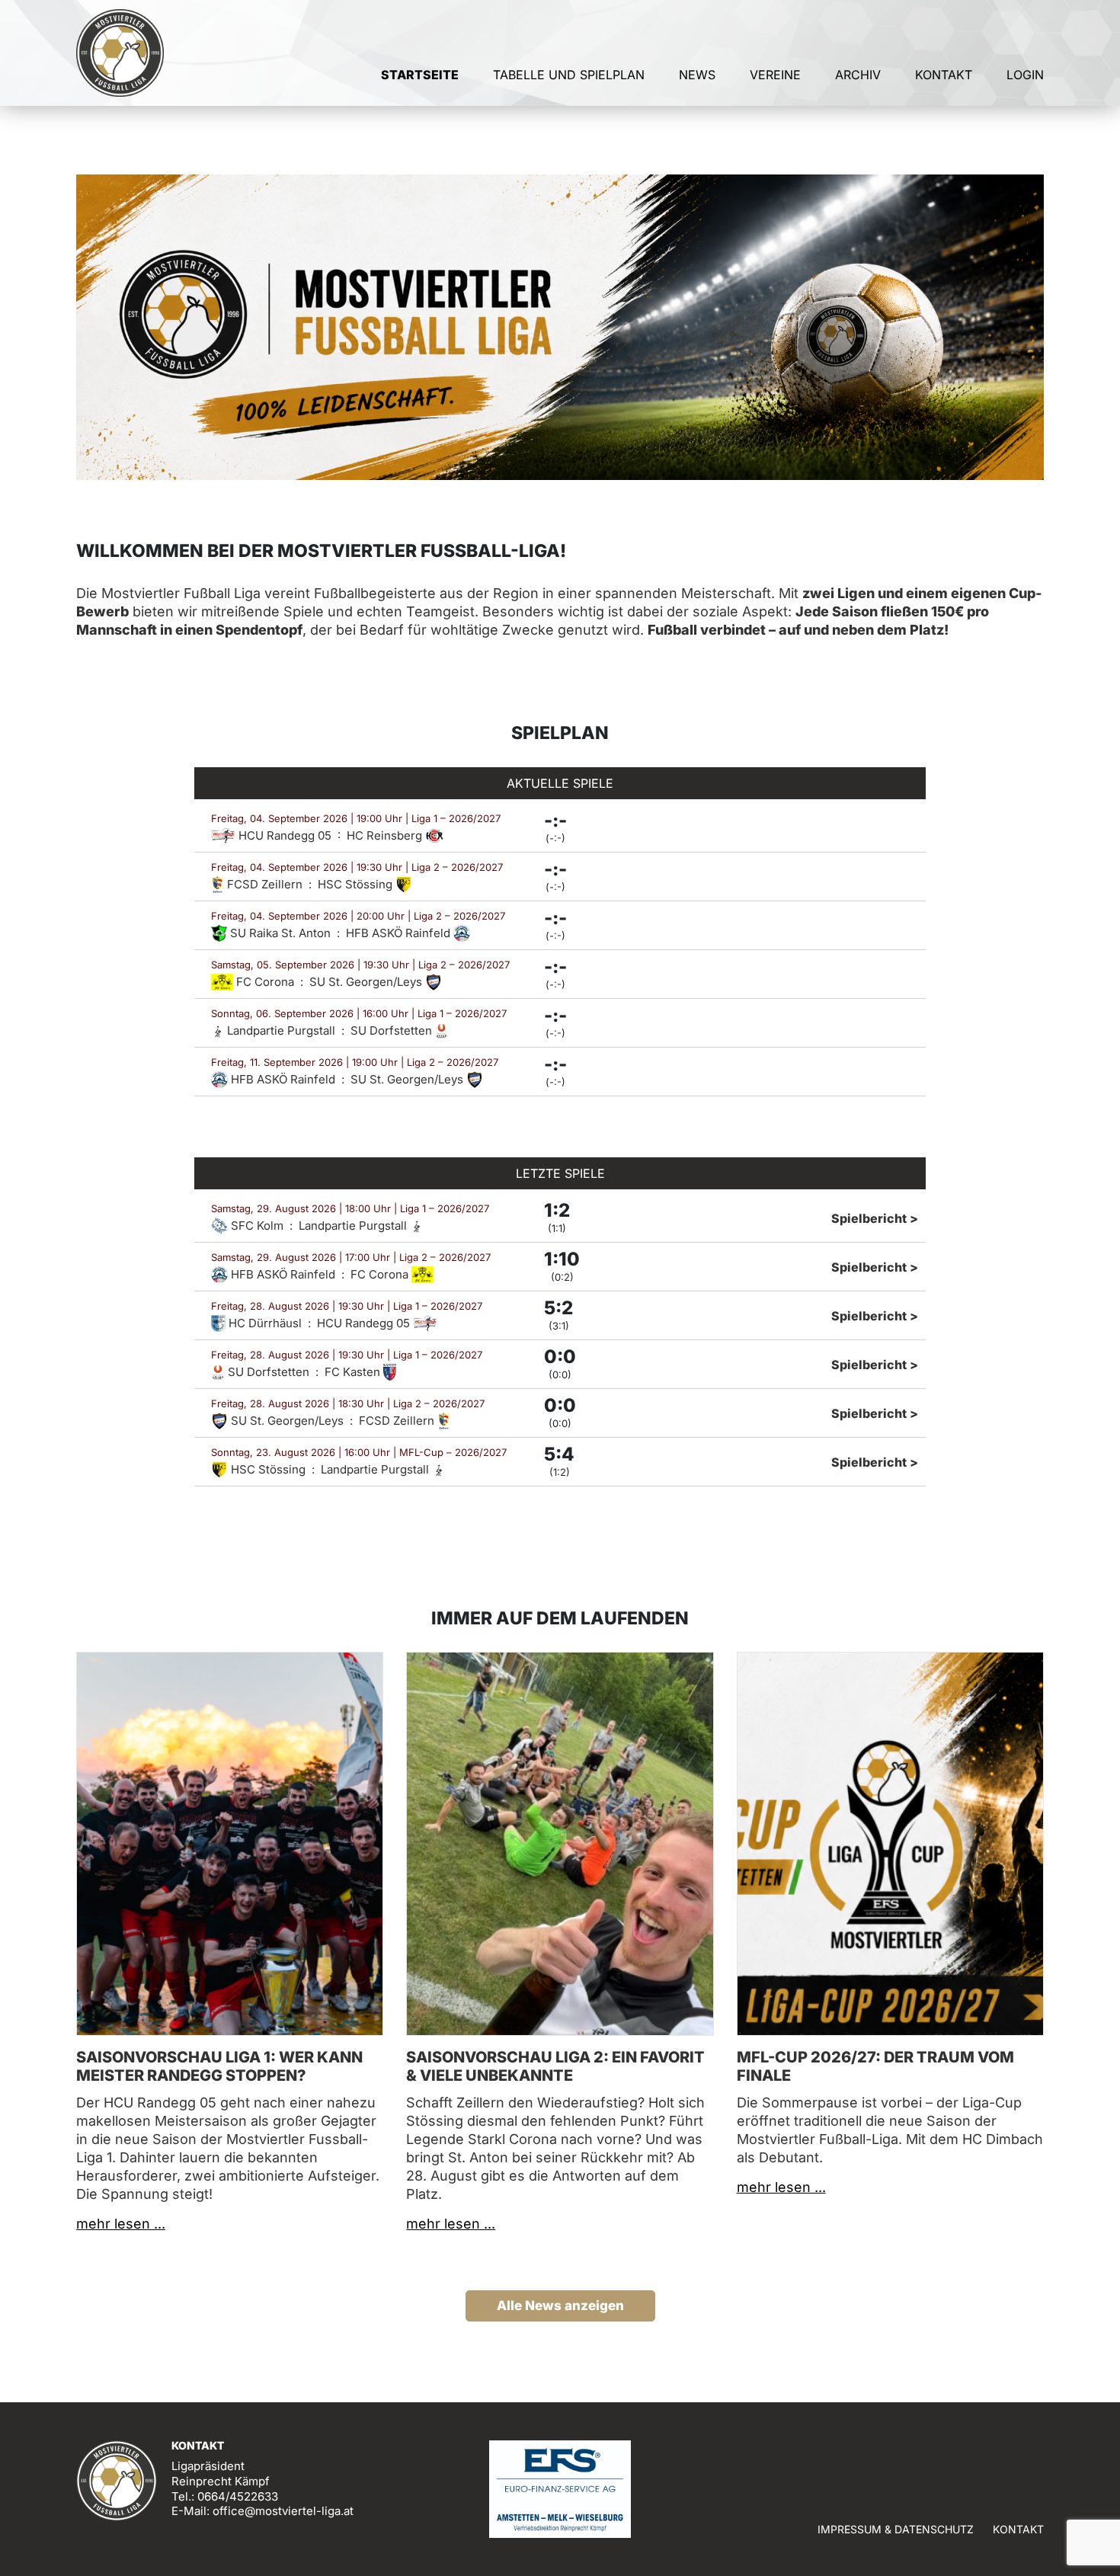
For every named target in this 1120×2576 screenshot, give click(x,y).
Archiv (858, 75)
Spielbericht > (875, 1218)
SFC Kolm (257, 1226)
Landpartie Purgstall (281, 1030)
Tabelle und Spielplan (569, 75)
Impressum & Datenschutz (896, 2529)
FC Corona (265, 982)
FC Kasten (354, 1372)
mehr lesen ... (121, 2224)
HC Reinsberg (386, 835)
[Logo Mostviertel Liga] (120, 53)
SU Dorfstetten (393, 1030)
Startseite (420, 75)
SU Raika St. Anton (280, 933)
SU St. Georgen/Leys (367, 982)
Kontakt (944, 75)
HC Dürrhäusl (265, 1323)
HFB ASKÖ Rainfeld (400, 933)
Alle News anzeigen (560, 2306)
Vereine (775, 75)
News (697, 75)
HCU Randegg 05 (285, 835)
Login (1025, 75)
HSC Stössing (357, 884)
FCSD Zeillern (265, 884)
